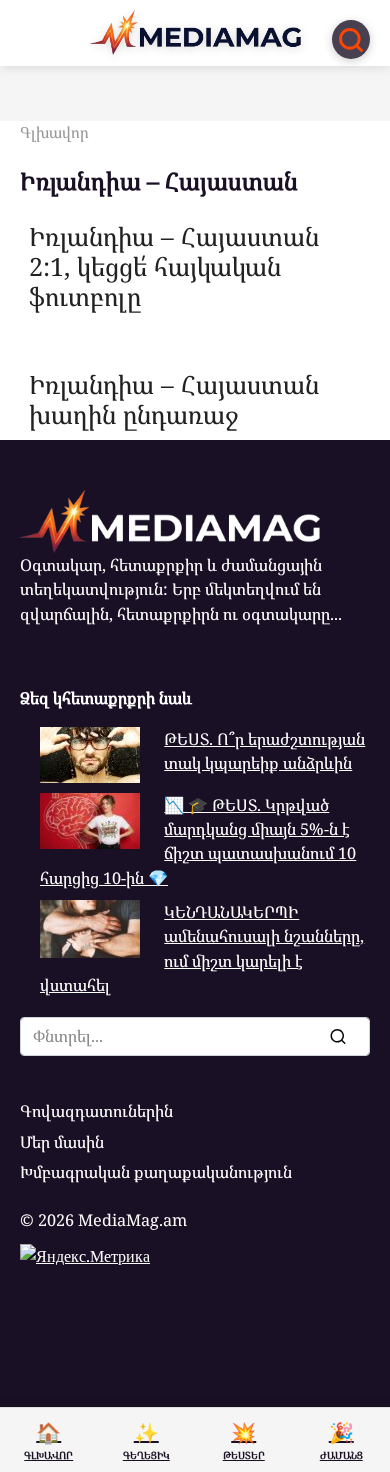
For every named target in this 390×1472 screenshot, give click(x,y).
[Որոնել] (337, 1036)
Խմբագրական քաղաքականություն (156, 1172)
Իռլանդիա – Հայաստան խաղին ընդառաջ (174, 398)
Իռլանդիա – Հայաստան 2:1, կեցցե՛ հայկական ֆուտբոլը (174, 265)
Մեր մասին (62, 1142)
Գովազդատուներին (96, 1111)
